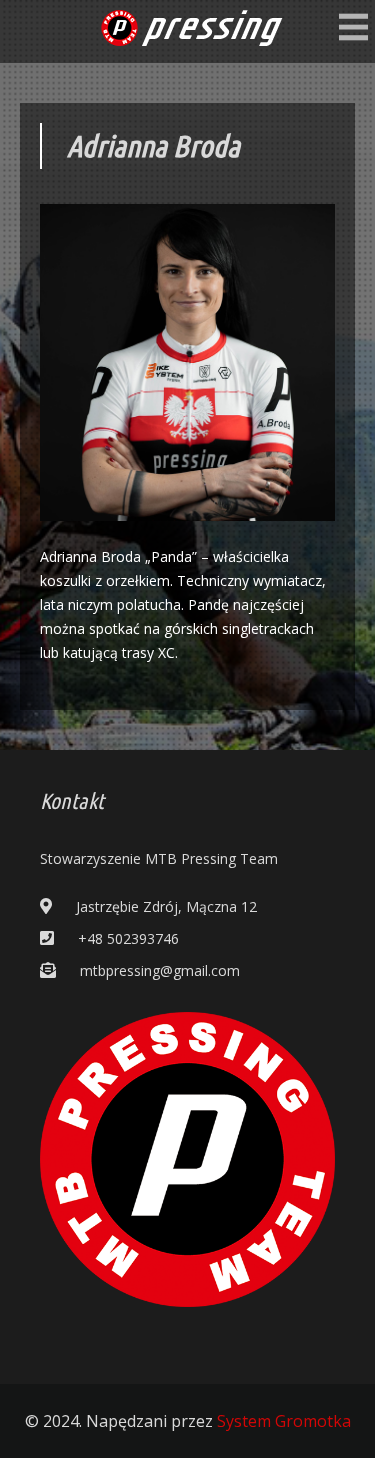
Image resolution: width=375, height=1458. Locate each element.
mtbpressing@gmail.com (160, 970)
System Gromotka (284, 1421)
